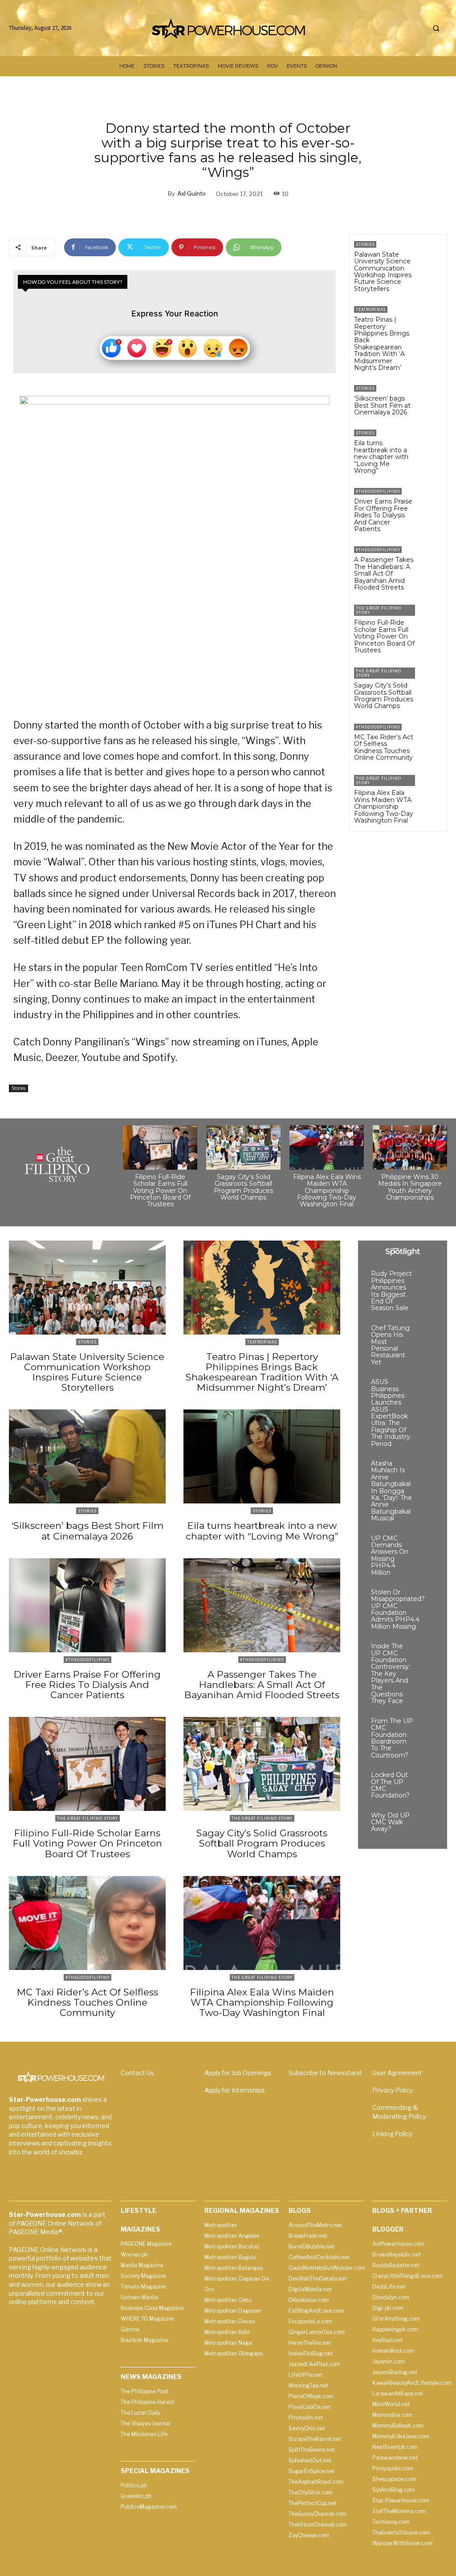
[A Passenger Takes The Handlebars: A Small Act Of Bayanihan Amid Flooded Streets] (431, 558)
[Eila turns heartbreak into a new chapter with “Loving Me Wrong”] (431, 441)
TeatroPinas (371, 309)
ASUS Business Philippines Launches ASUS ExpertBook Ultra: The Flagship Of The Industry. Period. (391, 1413)
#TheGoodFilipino (378, 491)
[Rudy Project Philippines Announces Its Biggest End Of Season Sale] (426, 1279)
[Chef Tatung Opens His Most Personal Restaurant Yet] (426, 1333)
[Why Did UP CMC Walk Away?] (426, 1820)
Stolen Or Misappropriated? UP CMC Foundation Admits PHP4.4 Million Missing (398, 1609)
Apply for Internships (235, 2090)
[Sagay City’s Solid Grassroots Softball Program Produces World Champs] (431, 679)
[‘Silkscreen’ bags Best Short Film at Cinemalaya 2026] (431, 396)
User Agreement (397, 2073)
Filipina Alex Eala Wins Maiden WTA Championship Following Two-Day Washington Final (384, 807)
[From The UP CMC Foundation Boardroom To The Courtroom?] (426, 1726)
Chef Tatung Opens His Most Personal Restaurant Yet (390, 1345)
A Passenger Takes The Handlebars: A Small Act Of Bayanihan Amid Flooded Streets (384, 573)
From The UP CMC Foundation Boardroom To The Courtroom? (392, 1738)
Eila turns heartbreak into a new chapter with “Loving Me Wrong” (381, 457)
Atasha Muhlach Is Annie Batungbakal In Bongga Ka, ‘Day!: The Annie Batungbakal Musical (391, 1491)
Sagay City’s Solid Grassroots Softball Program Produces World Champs (384, 696)
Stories (18, 1088)
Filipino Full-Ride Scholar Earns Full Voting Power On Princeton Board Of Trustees (384, 636)
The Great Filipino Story (379, 610)
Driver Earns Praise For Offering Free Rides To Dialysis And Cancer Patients (383, 515)
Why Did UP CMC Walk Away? (390, 1822)
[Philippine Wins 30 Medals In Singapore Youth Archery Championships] (410, 1147)
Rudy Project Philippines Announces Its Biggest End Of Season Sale (391, 1291)
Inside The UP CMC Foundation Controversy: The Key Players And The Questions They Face (391, 1673)
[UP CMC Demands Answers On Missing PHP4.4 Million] (426, 1543)
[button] (436, 29)
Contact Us (137, 2073)
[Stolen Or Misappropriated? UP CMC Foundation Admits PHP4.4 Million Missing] (438, 1597)
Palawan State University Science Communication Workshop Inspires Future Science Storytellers (383, 272)
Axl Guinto (191, 193)
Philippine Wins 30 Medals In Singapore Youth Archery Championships (410, 1187)
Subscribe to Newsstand (325, 2073)
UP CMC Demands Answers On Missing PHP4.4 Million (390, 1555)
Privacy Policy (393, 2090)
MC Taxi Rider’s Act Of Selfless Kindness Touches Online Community (384, 747)
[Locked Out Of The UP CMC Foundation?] (426, 1780)
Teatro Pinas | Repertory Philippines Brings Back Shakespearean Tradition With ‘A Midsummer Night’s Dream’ (382, 344)
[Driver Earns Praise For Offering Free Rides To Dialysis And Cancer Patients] (431, 499)
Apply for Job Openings (238, 2073)
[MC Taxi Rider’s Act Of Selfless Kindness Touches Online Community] (431, 735)
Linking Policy (392, 2134)
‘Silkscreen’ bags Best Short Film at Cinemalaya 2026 (382, 405)
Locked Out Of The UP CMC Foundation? (390, 1785)
